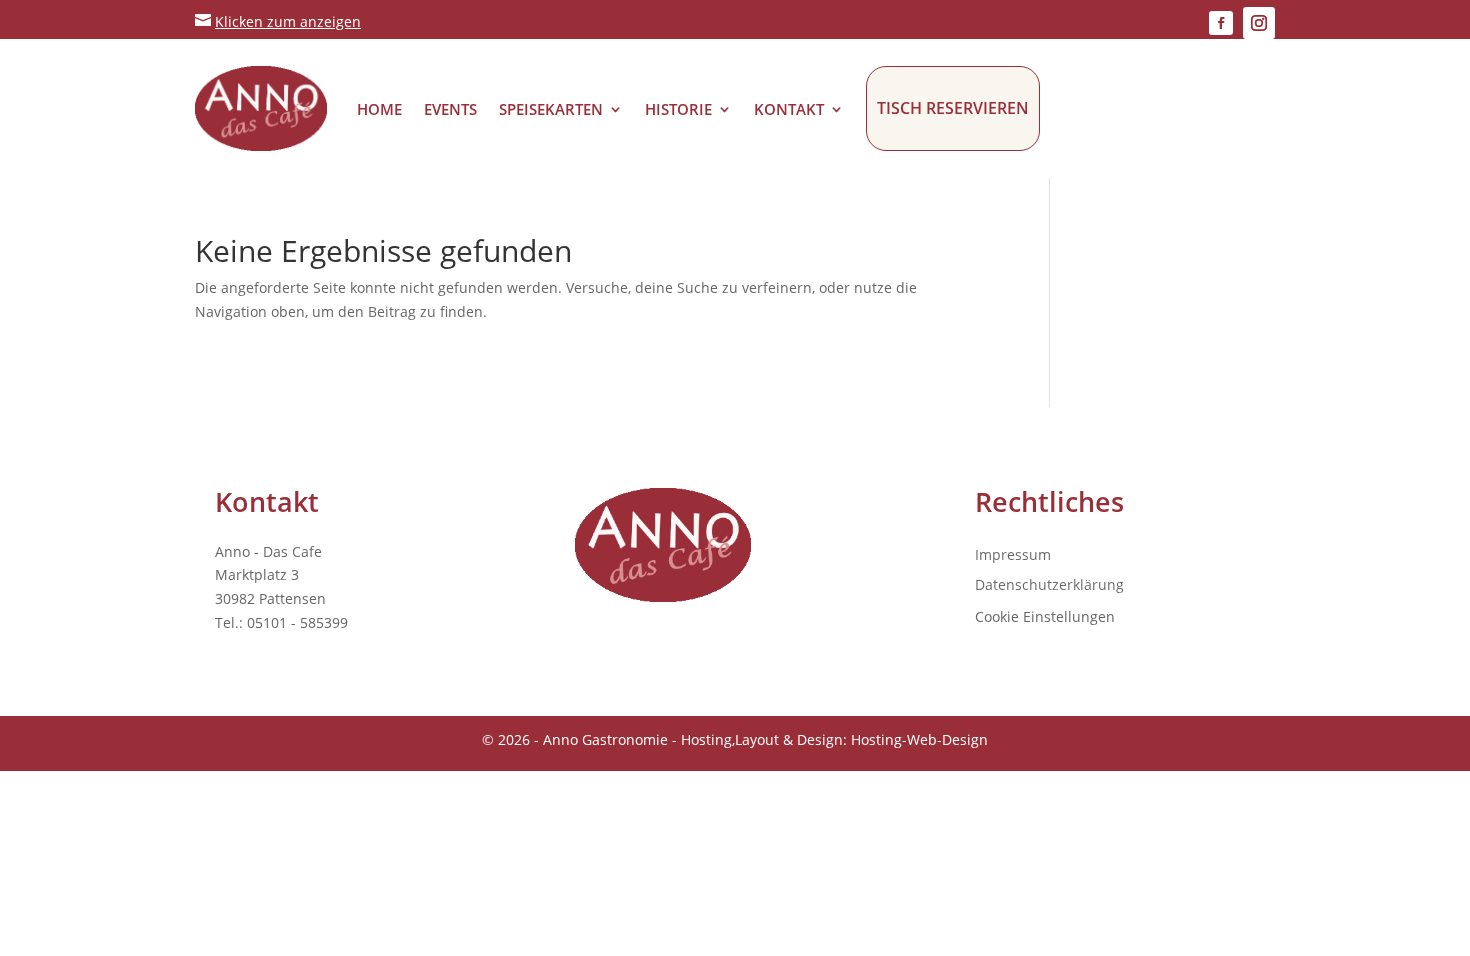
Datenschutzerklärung (1049, 586)
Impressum (1013, 556)
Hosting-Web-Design (919, 739)
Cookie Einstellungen (1045, 616)
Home (379, 109)
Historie (678, 109)
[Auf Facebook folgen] (1221, 23)
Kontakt (789, 109)
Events (450, 109)
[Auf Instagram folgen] (1259, 23)
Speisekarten (551, 109)
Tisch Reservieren (953, 108)
